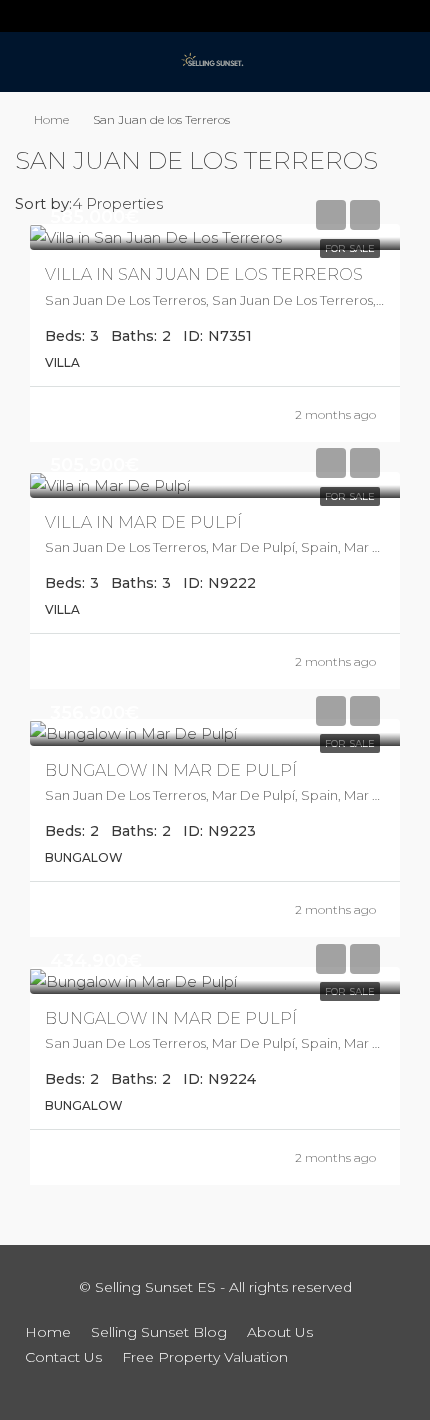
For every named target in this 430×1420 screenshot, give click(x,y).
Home (51, 119)
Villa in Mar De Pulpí (143, 522)
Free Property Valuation (205, 1357)
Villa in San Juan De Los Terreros (204, 274)
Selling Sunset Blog (159, 1332)
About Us (280, 1332)
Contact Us (63, 1357)
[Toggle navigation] (24, 16)
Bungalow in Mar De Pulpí (171, 770)
